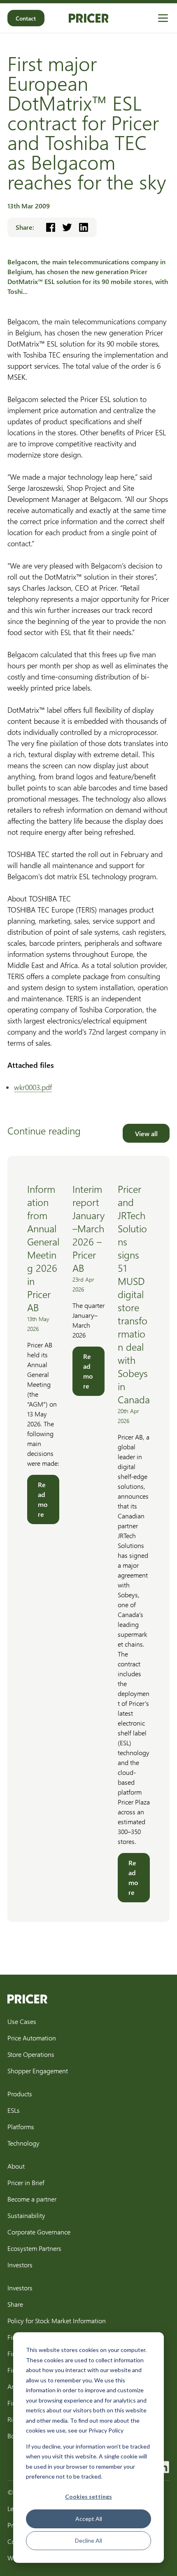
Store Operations (31, 2054)
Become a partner (32, 2199)
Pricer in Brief (26, 2182)
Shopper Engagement (38, 2071)
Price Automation (32, 2038)
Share (15, 2304)
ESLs (14, 2110)
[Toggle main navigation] (163, 18)
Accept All (89, 2519)
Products (20, 2094)
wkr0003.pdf (33, 1087)
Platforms (21, 2127)
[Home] (89, 18)
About (16, 2166)
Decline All (88, 2540)
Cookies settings (88, 2496)
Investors (20, 2265)
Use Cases (22, 2021)
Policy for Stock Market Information (57, 2321)
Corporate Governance (39, 2232)
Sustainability (26, 2215)
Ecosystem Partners (34, 2248)
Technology (23, 2143)
